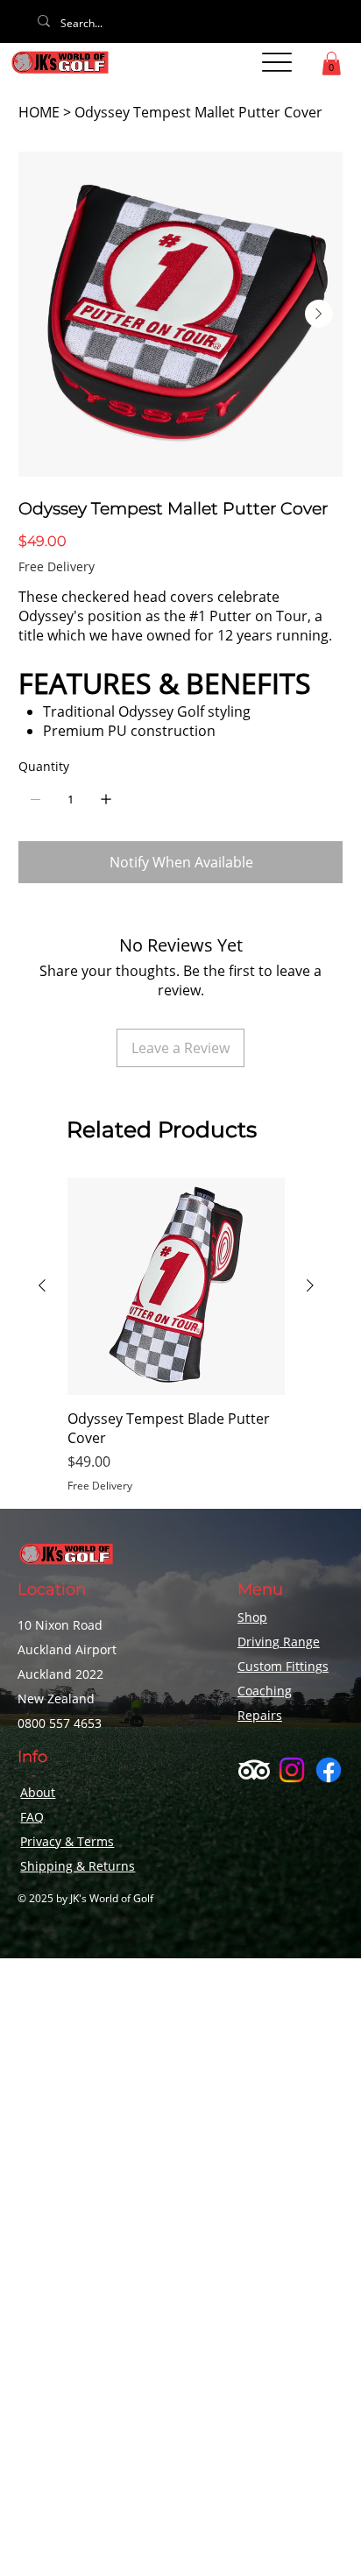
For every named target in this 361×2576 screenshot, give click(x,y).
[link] (331, 64)
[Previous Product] (42, 1285)
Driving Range (279, 1642)
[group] (176, 1336)
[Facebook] (329, 1770)
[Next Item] (319, 314)
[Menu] (277, 62)
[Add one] (106, 799)
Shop (252, 1617)
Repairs (260, 1715)
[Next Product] (310, 1285)
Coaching (265, 1691)
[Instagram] (292, 1770)
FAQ (32, 1817)
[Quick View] (176, 1286)
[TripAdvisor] (254, 1770)
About (38, 1792)
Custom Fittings (283, 1666)
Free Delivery (100, 1486)
